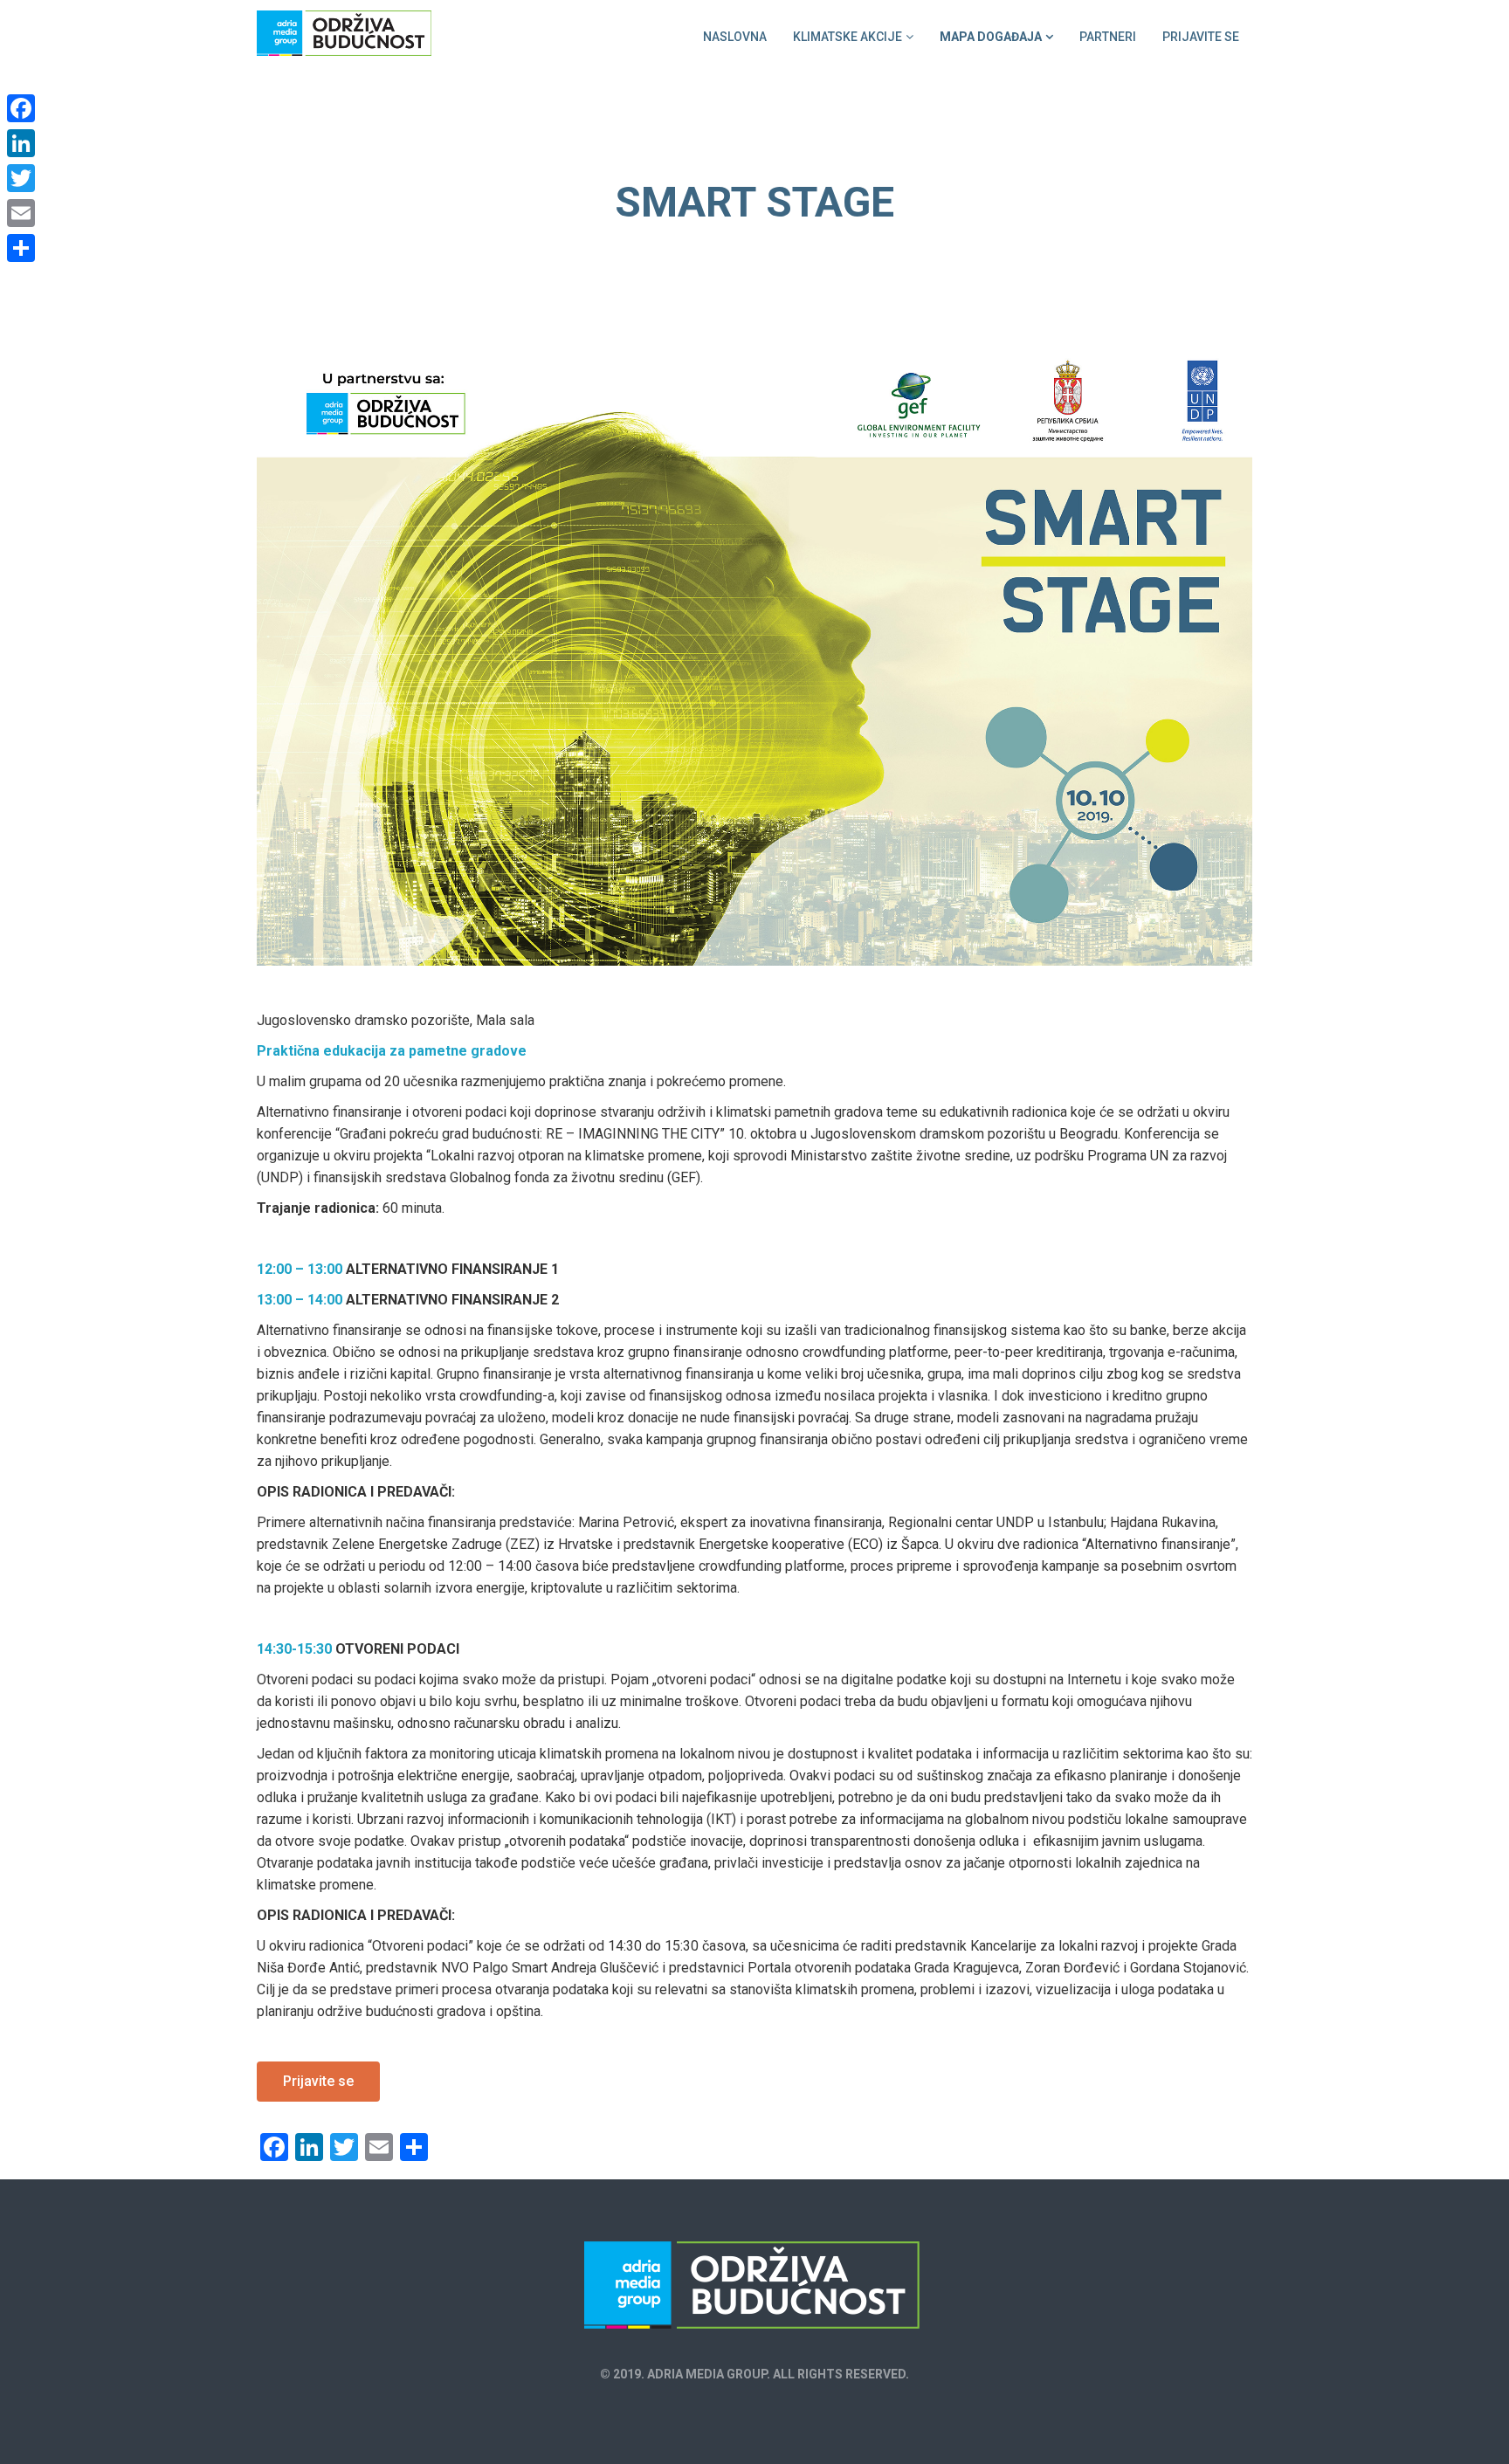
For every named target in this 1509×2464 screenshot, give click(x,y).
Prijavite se (1201, 37)
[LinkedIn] (21, 143)
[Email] (21, 213)
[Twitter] (21, 178)
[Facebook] (21, 108)
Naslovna (735, 37)
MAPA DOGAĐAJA (991, 37)
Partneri (1108, 37)
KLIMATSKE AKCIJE (848, 37)
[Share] (21, 248)
